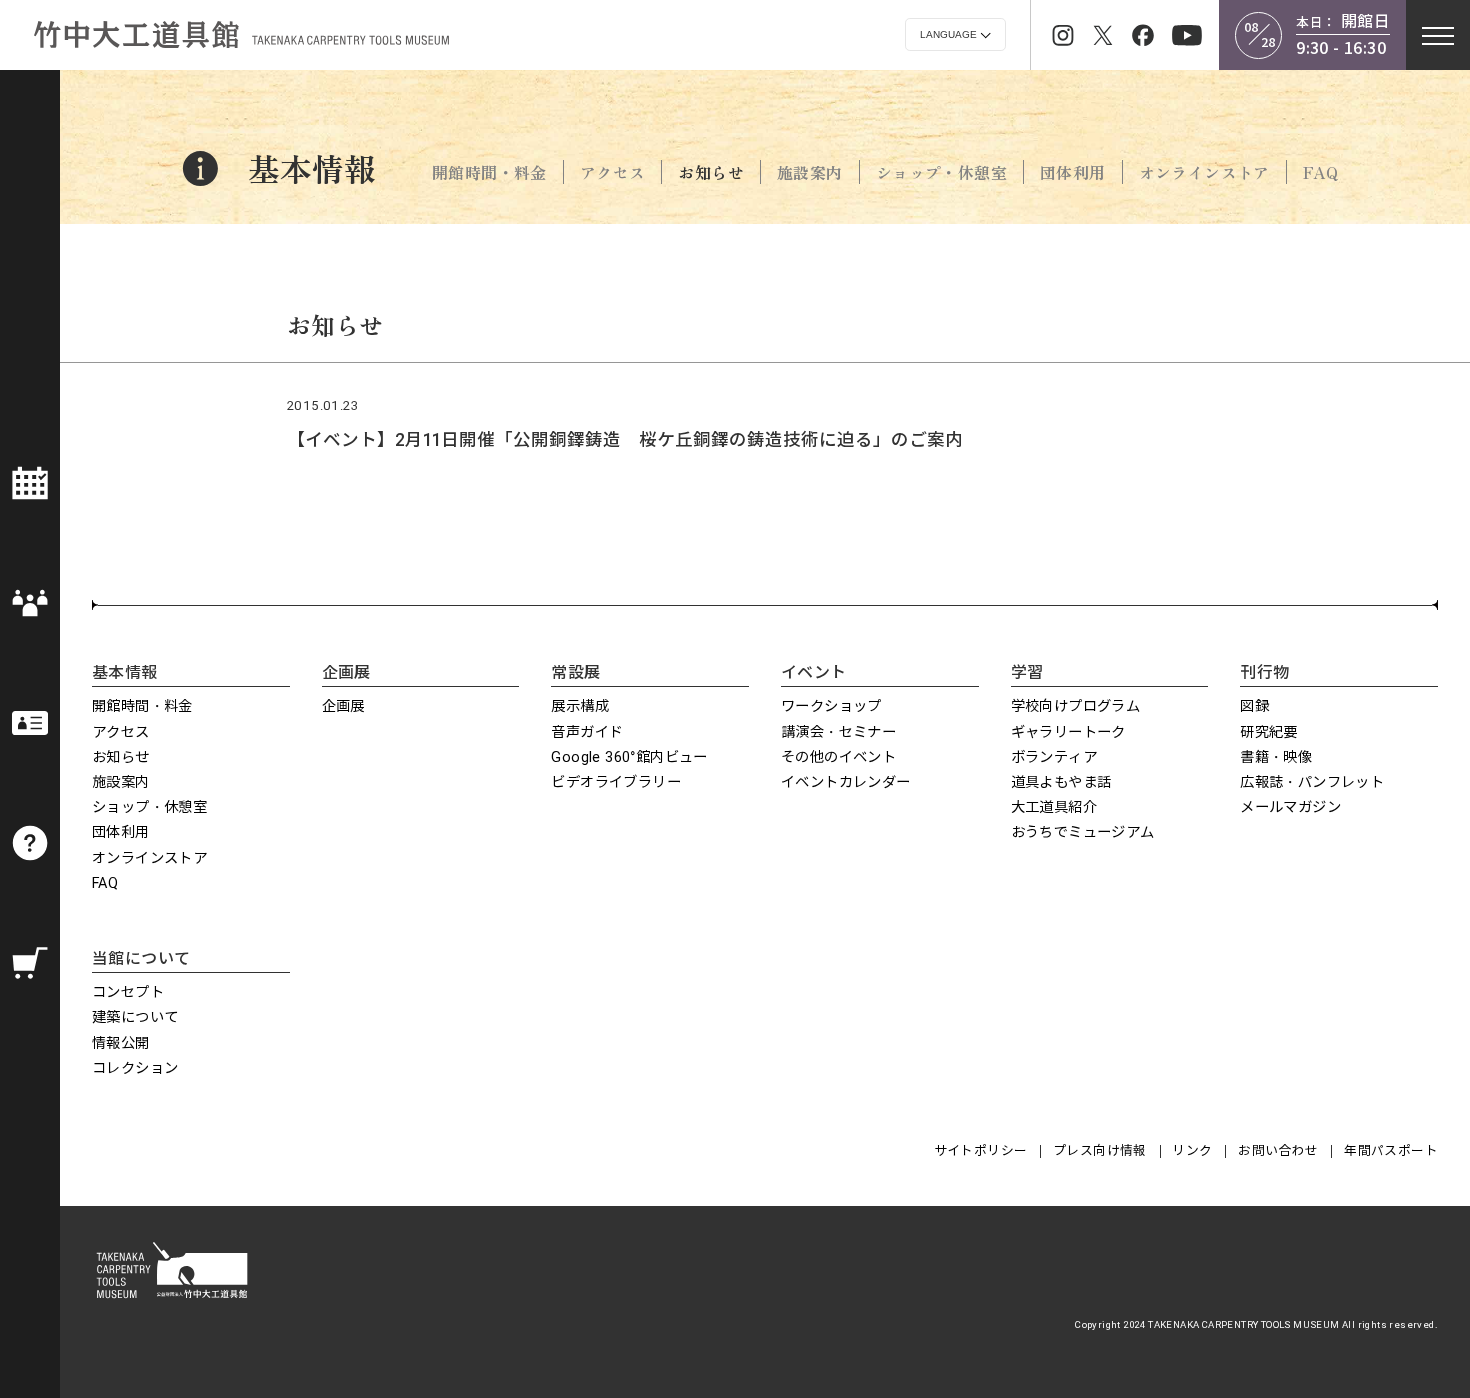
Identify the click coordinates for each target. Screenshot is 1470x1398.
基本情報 (312, 168)
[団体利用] (30, 603)
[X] (1103, 35)
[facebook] (1143, 35)
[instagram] (1063, 35)
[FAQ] (30, 843)
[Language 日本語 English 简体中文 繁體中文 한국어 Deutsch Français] (955, 34)
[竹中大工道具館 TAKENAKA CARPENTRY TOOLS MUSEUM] (240, 34)
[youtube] (1187, 35)
